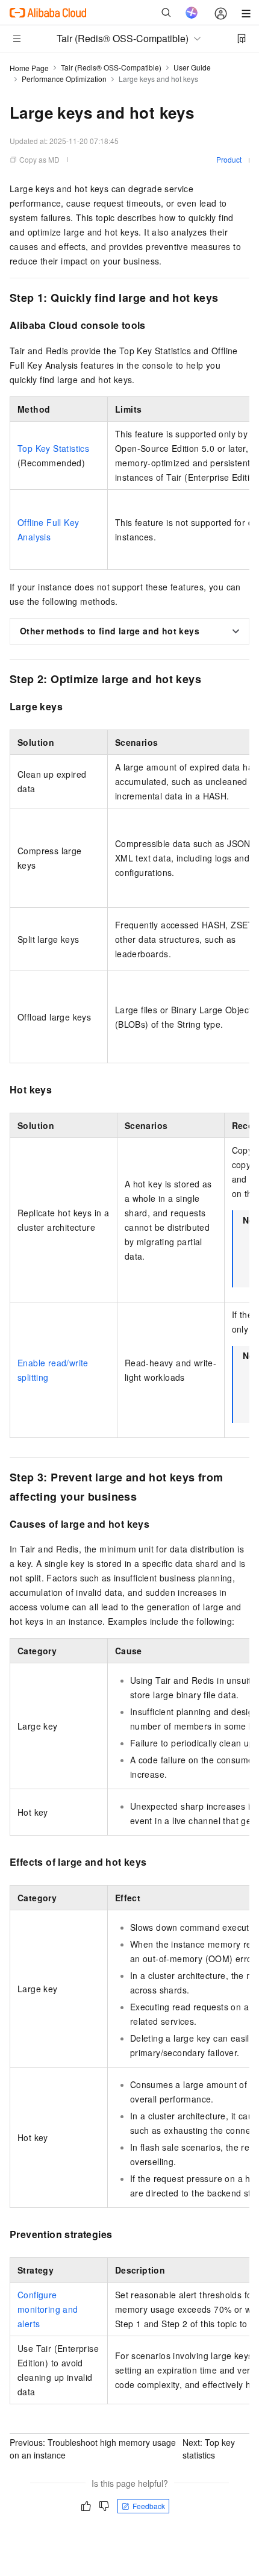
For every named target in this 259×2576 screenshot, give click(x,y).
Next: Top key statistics (209, 2449)
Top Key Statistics (53, 448)
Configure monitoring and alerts (48, 2309)
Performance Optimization (64, 79)
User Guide (192, 67)
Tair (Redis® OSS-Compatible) (111, 67)
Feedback (149, 2506)
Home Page (29, 68)
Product (229, 159)
